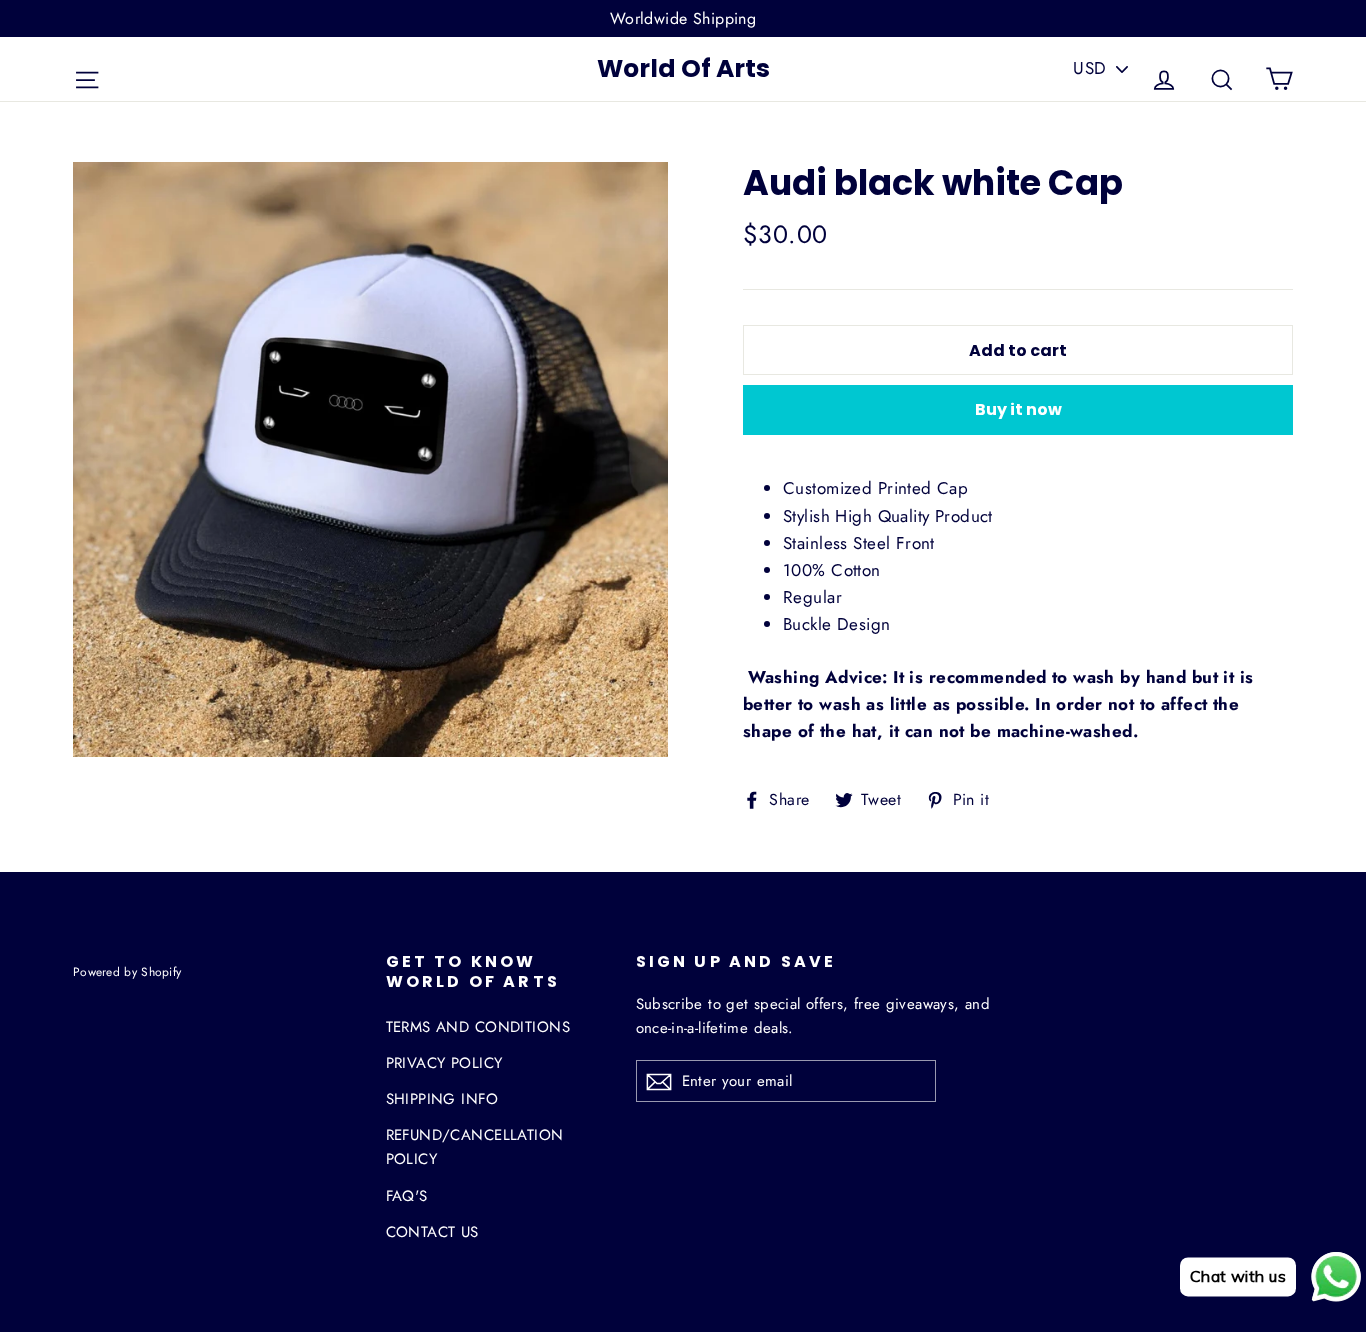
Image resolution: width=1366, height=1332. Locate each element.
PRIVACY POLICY (444, 1063)
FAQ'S (407, 1196)
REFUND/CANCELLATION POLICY (475, 1147)
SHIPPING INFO (442, 1099)
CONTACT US (432, 1232)
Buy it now (1018, 409)
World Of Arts (683, 68)
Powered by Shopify (127, 971)
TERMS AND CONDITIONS (478, 1027)
